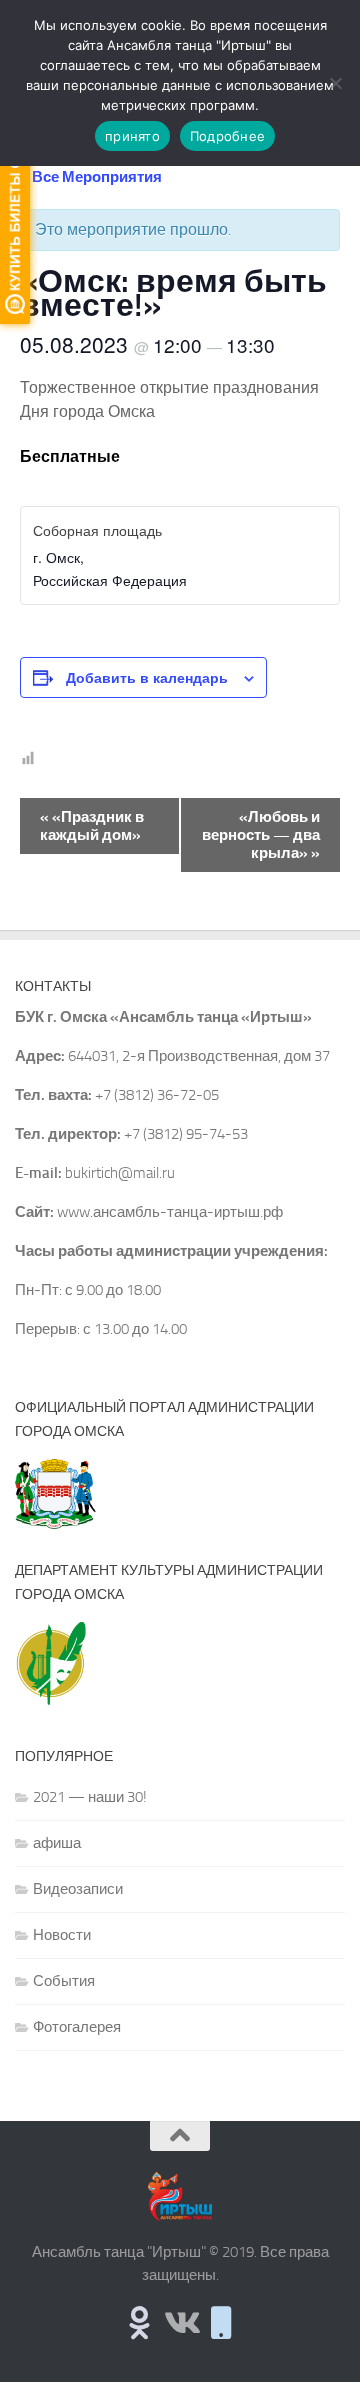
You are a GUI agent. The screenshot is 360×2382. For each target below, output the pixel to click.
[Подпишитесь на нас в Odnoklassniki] (139, 2322)
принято (132, 136)
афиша (57, 1843)
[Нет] (335, 83)
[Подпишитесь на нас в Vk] (180, 2322)
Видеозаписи (78, 1889)
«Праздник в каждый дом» (92, 826)
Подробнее (227, 136)
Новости (62, 1935)
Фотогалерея (77, 2027)
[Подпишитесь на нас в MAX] (221, 2322)
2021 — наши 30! (90, 1797)
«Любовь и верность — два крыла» (261, 835)
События (64, 1981)
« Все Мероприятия (91, 177)
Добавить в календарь (147, 677)
